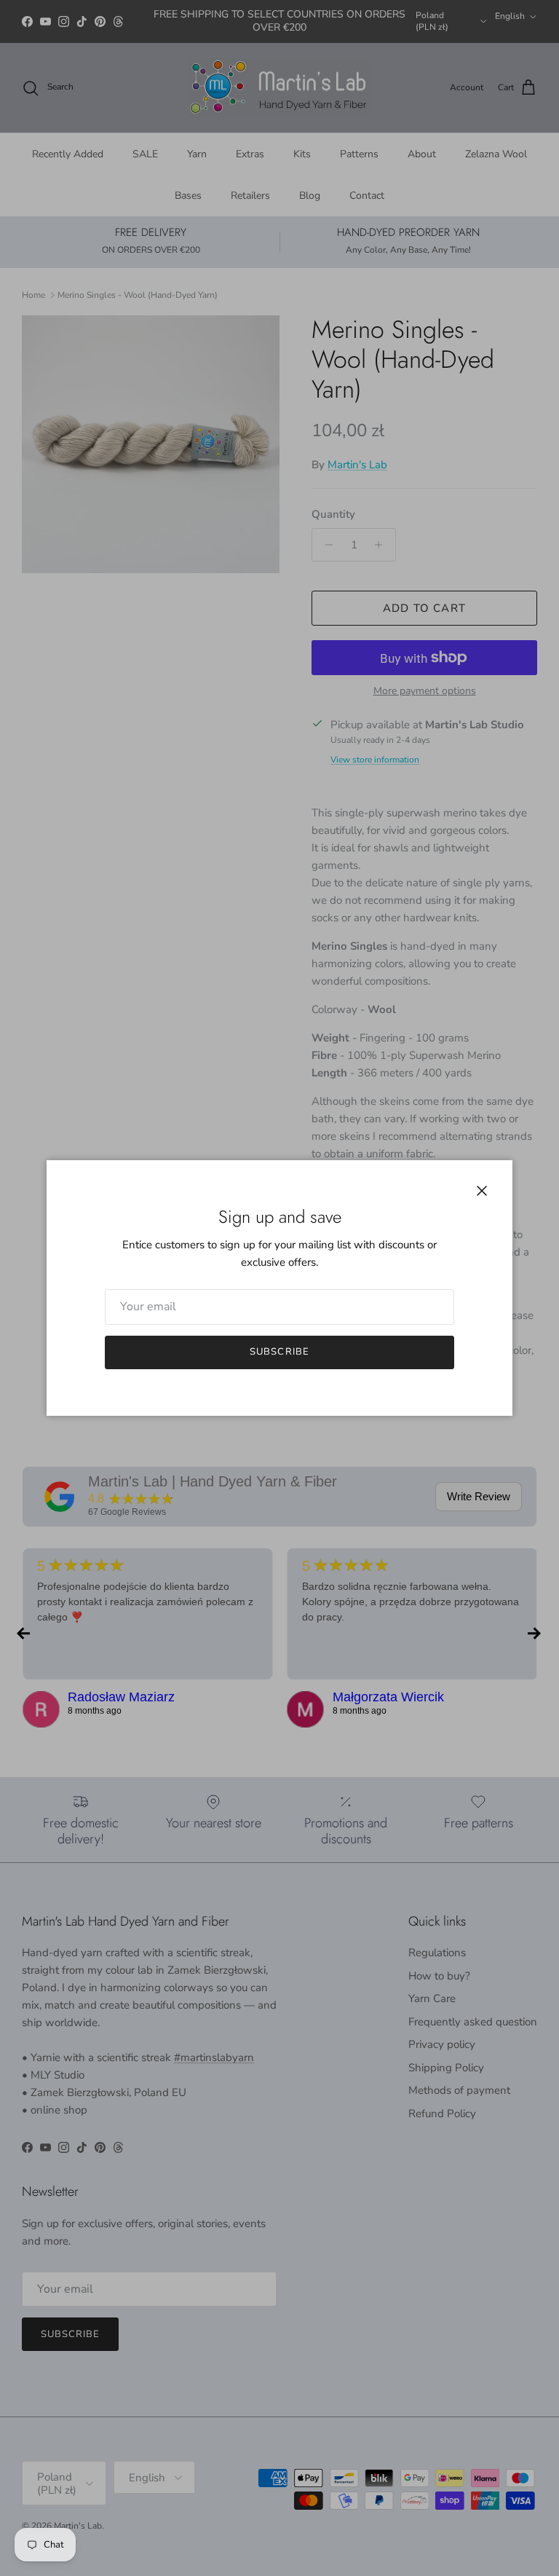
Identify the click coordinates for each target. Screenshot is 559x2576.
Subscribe (279, 1352)
